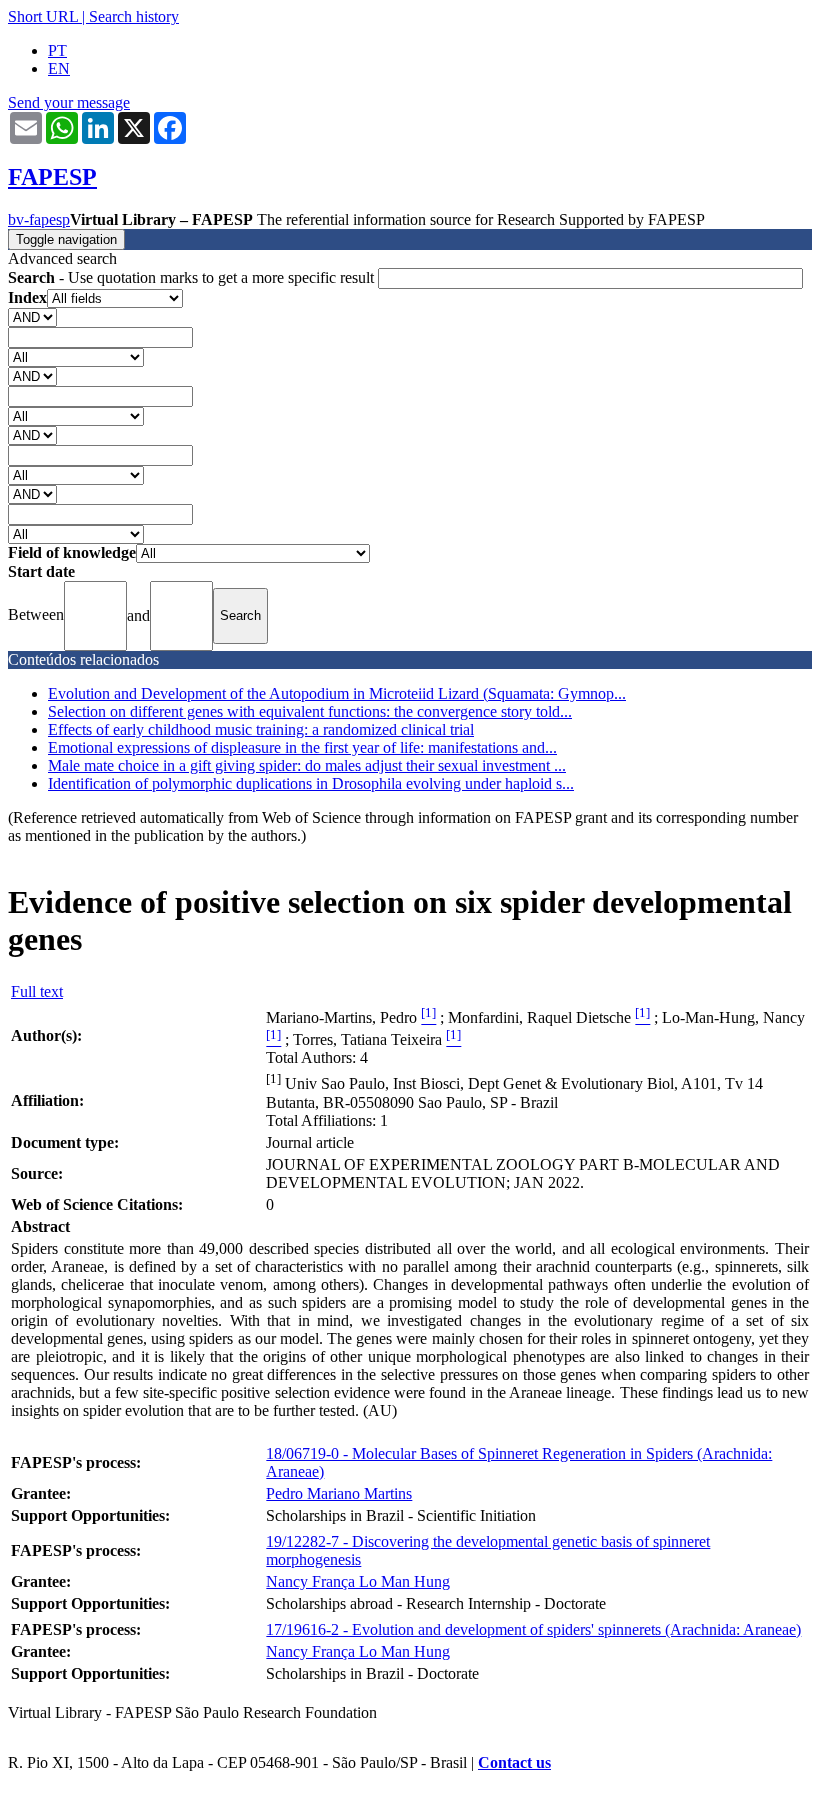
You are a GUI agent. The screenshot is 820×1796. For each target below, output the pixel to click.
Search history (134, 16)
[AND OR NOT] (32, 316)
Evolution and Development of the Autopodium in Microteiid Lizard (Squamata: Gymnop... (337, 693)
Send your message (69, 102)
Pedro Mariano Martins (339, 1493)
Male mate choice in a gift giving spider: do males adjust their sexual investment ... (307, 765)
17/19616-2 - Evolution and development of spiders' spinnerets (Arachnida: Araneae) (533, 1629)
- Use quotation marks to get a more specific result (193, 277)
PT (57, 50)
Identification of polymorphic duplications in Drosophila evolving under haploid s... (311, 783)
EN (59, 68)
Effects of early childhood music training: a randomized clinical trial (261, 729)
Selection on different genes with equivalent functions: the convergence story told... (310, 711)
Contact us (514, 1762)
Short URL (43, 16)
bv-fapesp (39, 219)
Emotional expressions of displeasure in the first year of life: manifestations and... (302, 747)
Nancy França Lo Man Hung (358, 1581)
